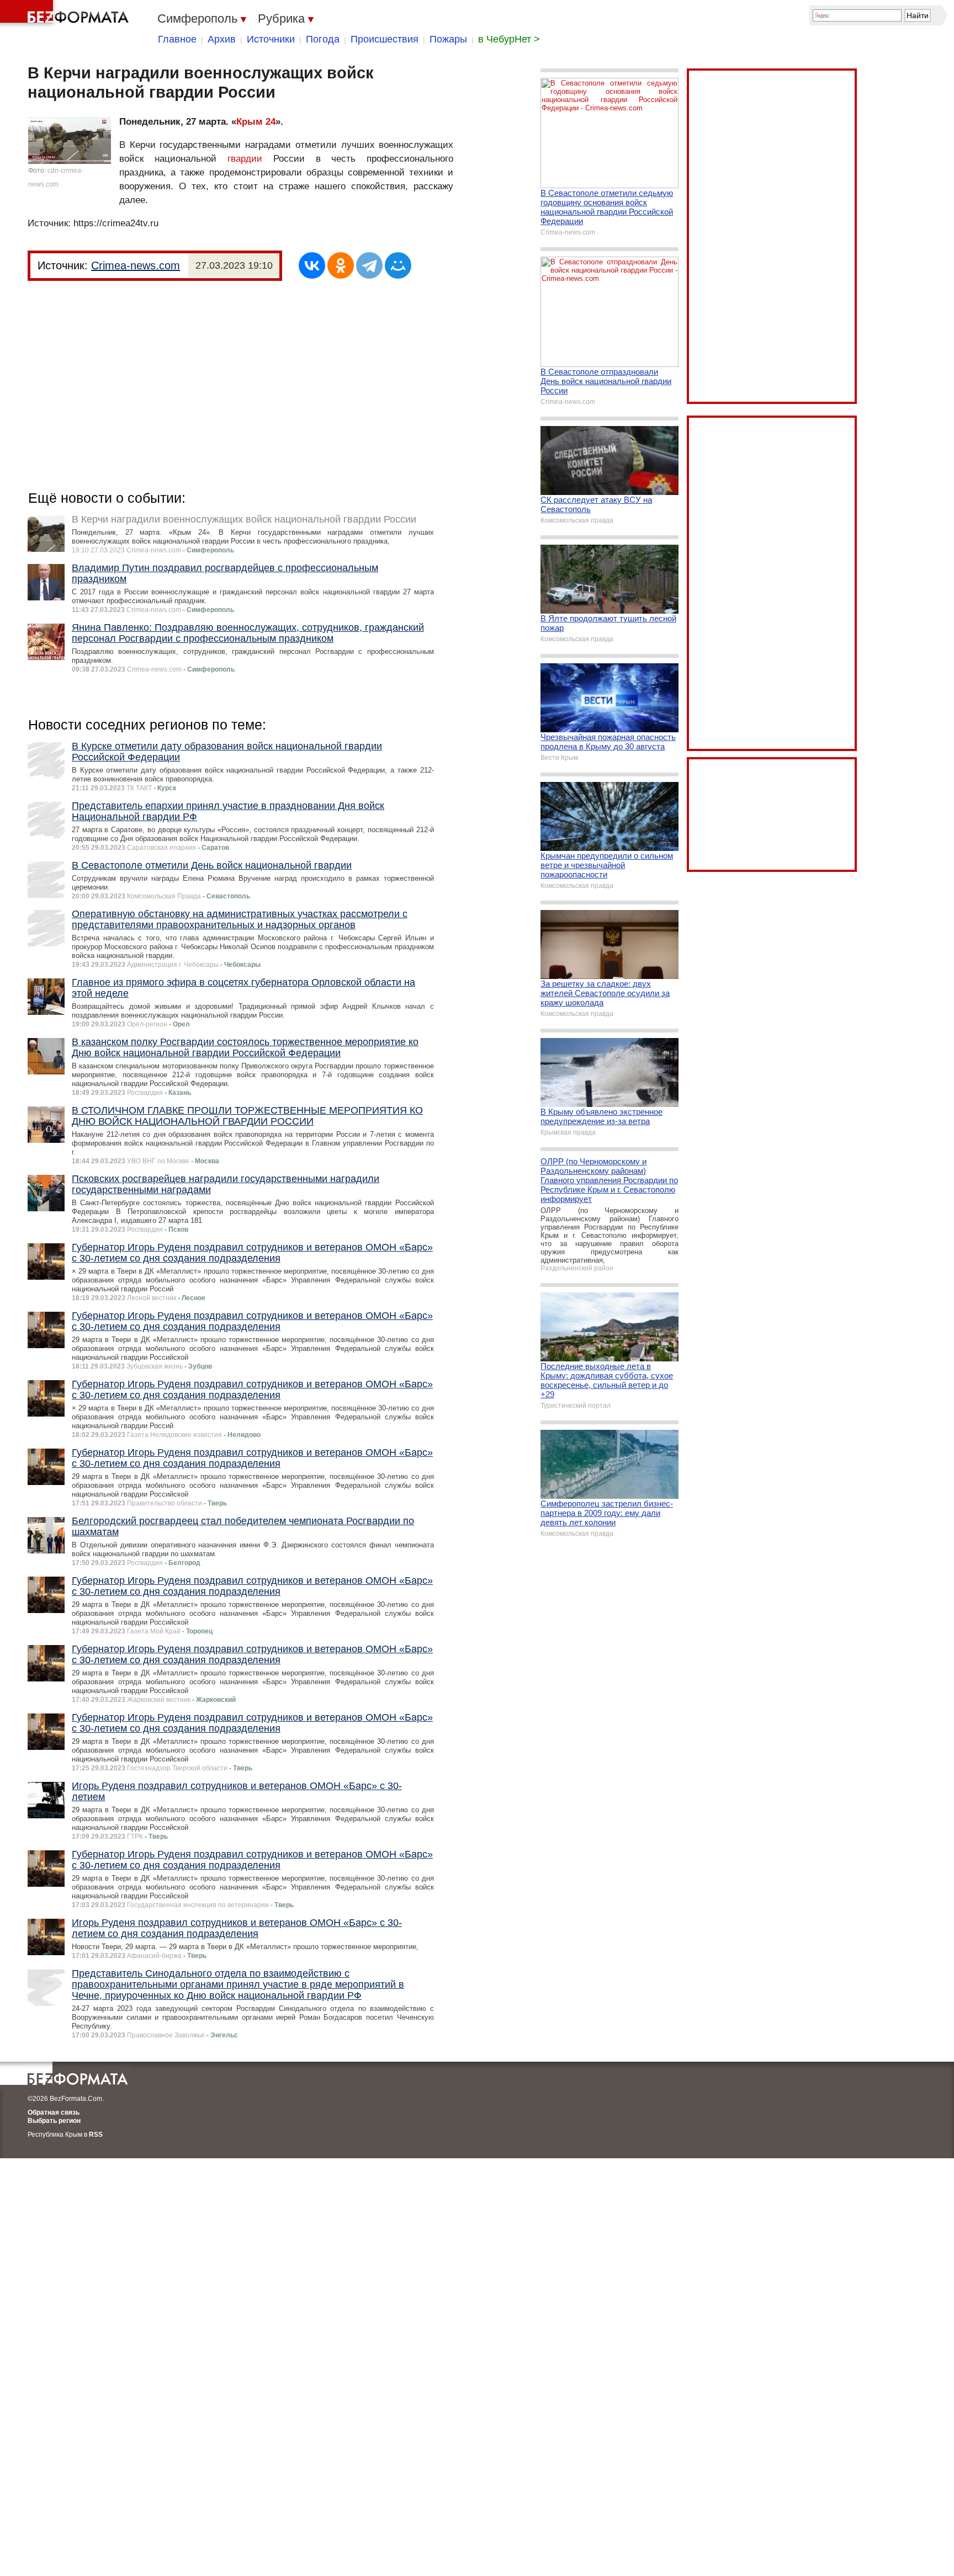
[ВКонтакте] (312, 265)
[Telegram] (369, 265)
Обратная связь (54, 2112)
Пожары (448, 39)
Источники (271, 39)
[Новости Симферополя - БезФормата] (66, 14)
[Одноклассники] (341, 265)
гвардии (245, 159)
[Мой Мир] (398, 265)
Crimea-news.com (136, 265)
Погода (323, 39)
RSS (96, 2135)
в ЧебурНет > (509, 39)
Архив (222, 39)
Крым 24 (256, 122)
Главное (177, 39)
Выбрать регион (54, 2121)
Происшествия (385, 39)
